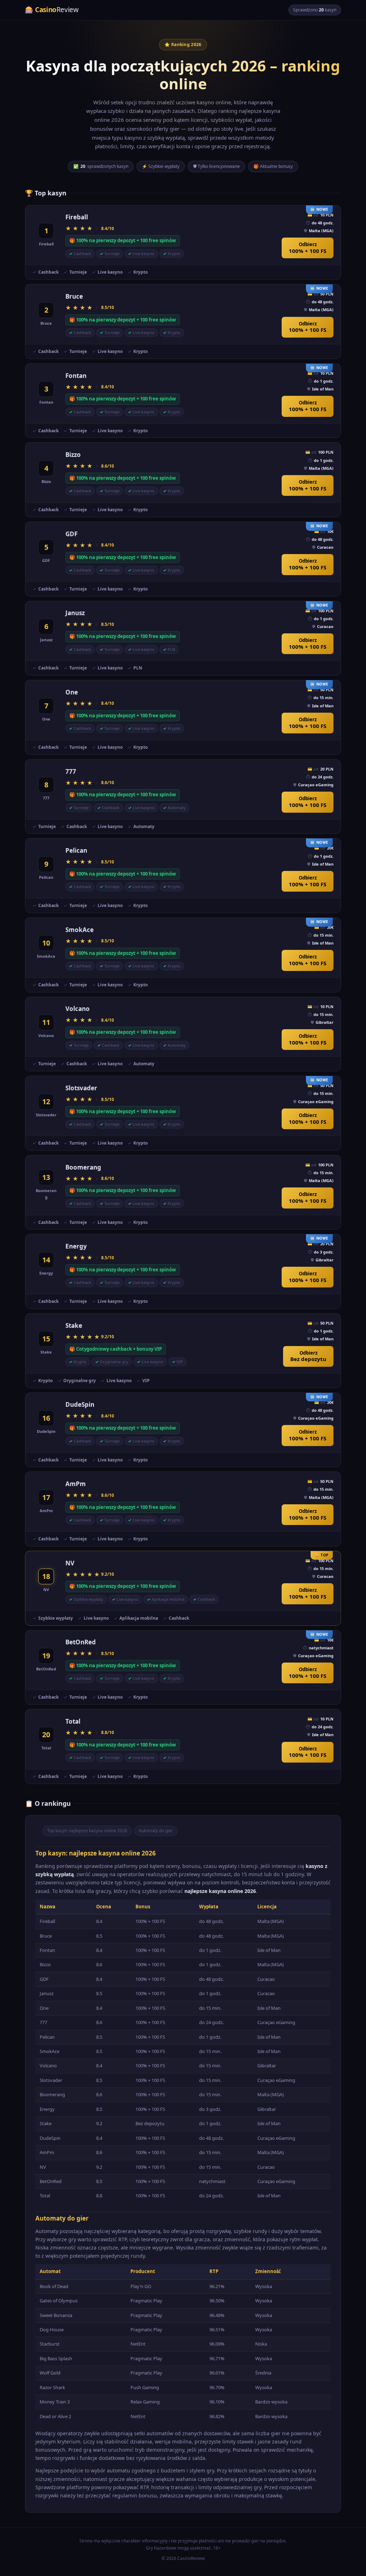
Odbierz (308, 248)
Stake (74, 1326)
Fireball (77, 217)
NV (70, 1563)
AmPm (76, 1484)
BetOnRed (81, 1642)
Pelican (76, 850)
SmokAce (80, 930)
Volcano (78, 1009)
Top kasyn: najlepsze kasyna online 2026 (87, 1831)
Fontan (76, 376)
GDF (71, 534)
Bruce (74, 296)
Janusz (75, 613)
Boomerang (83, 1167)
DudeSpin (80, 1404)
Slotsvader (81, 1088)
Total (73, 1721)
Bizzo (73, 455)
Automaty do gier (156, 1831)
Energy (76, 1246)
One (72, 692)
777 (71, 771)
